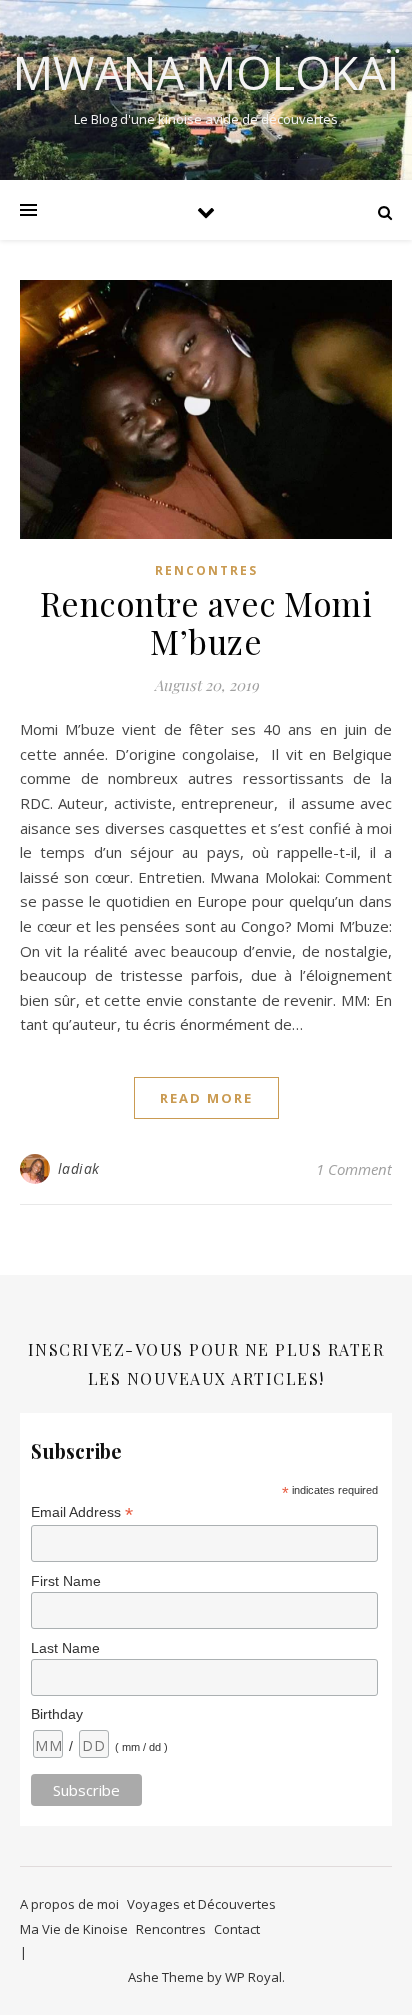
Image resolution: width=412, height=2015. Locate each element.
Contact (237, 1929)
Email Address (82, 1512)
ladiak (79, 1168)
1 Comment (354, 1169)
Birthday (57, 1714)
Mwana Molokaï (206, 72)
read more (206, 1098)
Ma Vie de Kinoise (74, 1929)
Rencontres (206, 570)
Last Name (65, 1648)
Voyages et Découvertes (201, 1904)
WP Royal (253, 1977)
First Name (66, 1581)
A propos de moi (69, 1904)
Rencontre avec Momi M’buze (206, 622)
